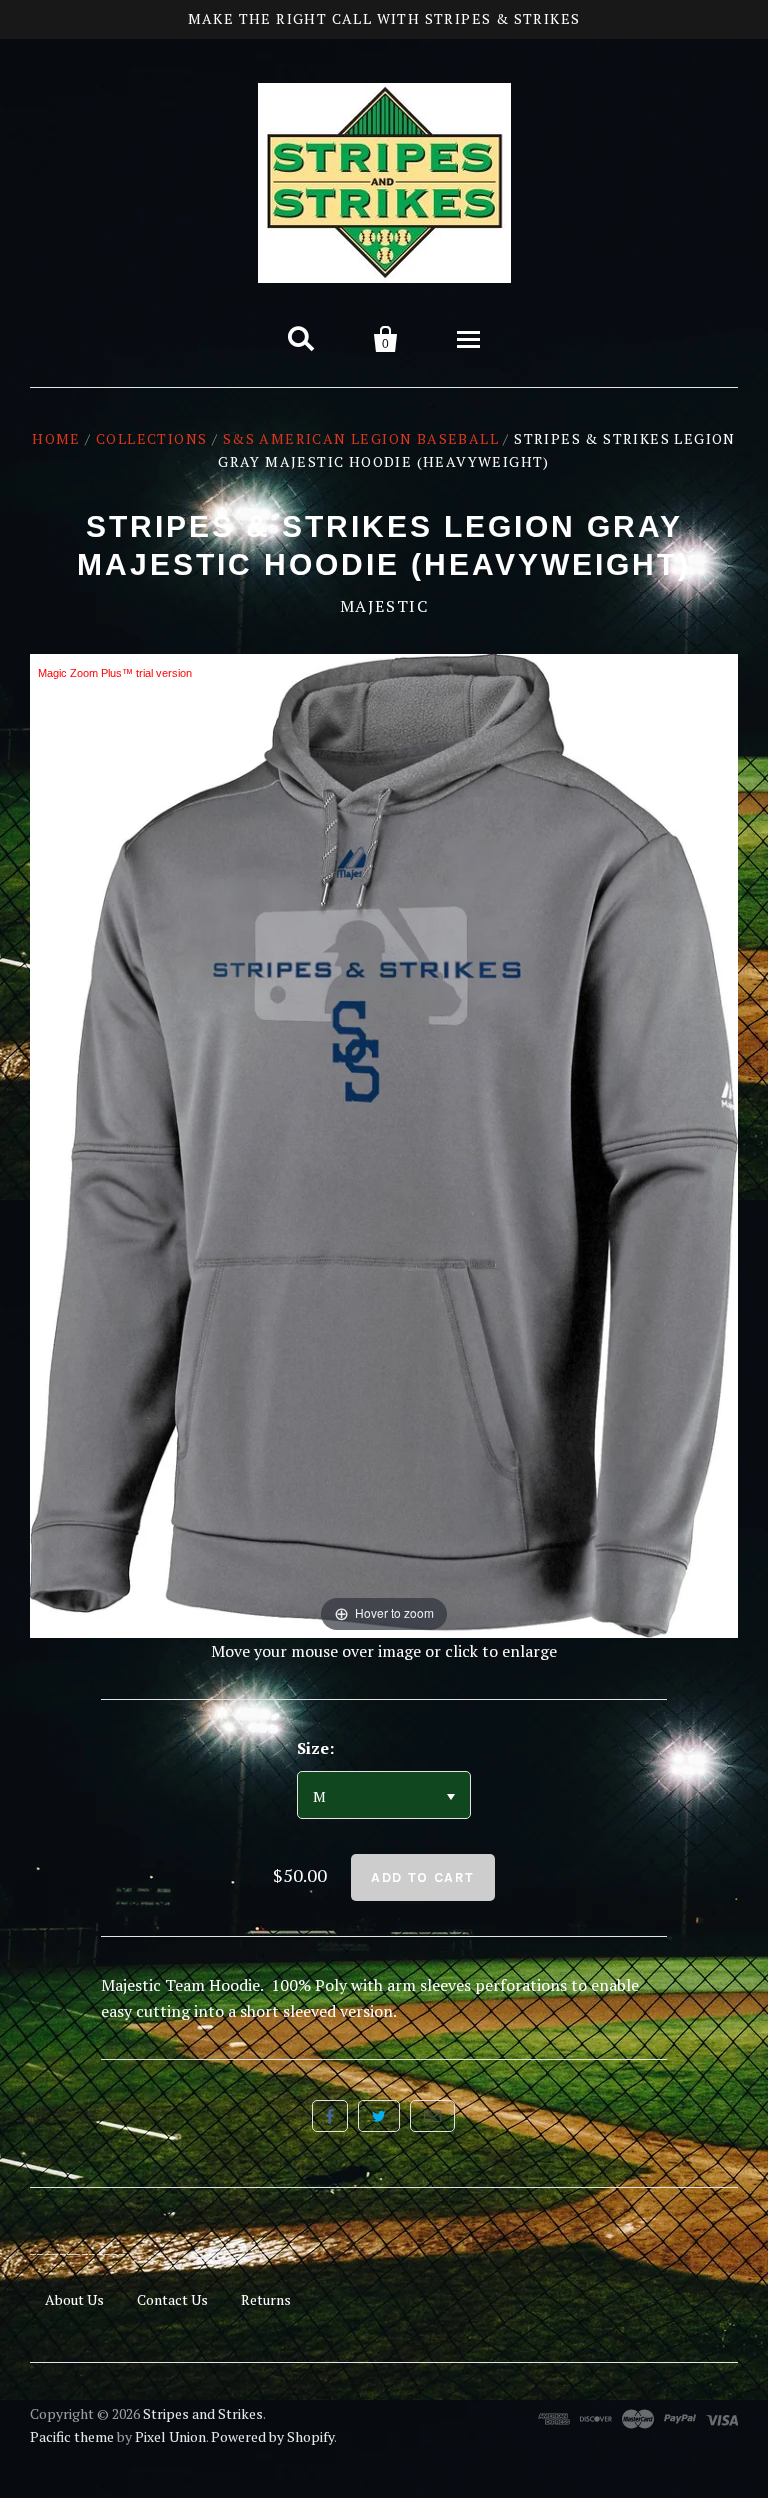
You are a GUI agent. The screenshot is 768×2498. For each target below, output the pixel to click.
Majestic (384, 606)
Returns (266, 2299)
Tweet (379, 2116)
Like (330, 2116)
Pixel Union (170, 2436)
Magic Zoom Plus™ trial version (115, 673)
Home (56, 438)
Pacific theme (72, 2436)
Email (432, 2116)
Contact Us (172, 2299)
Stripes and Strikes (203, 2413)
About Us (74, 2299)
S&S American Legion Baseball (361, 438)
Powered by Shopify (272, 2436)
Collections (151, 438)
